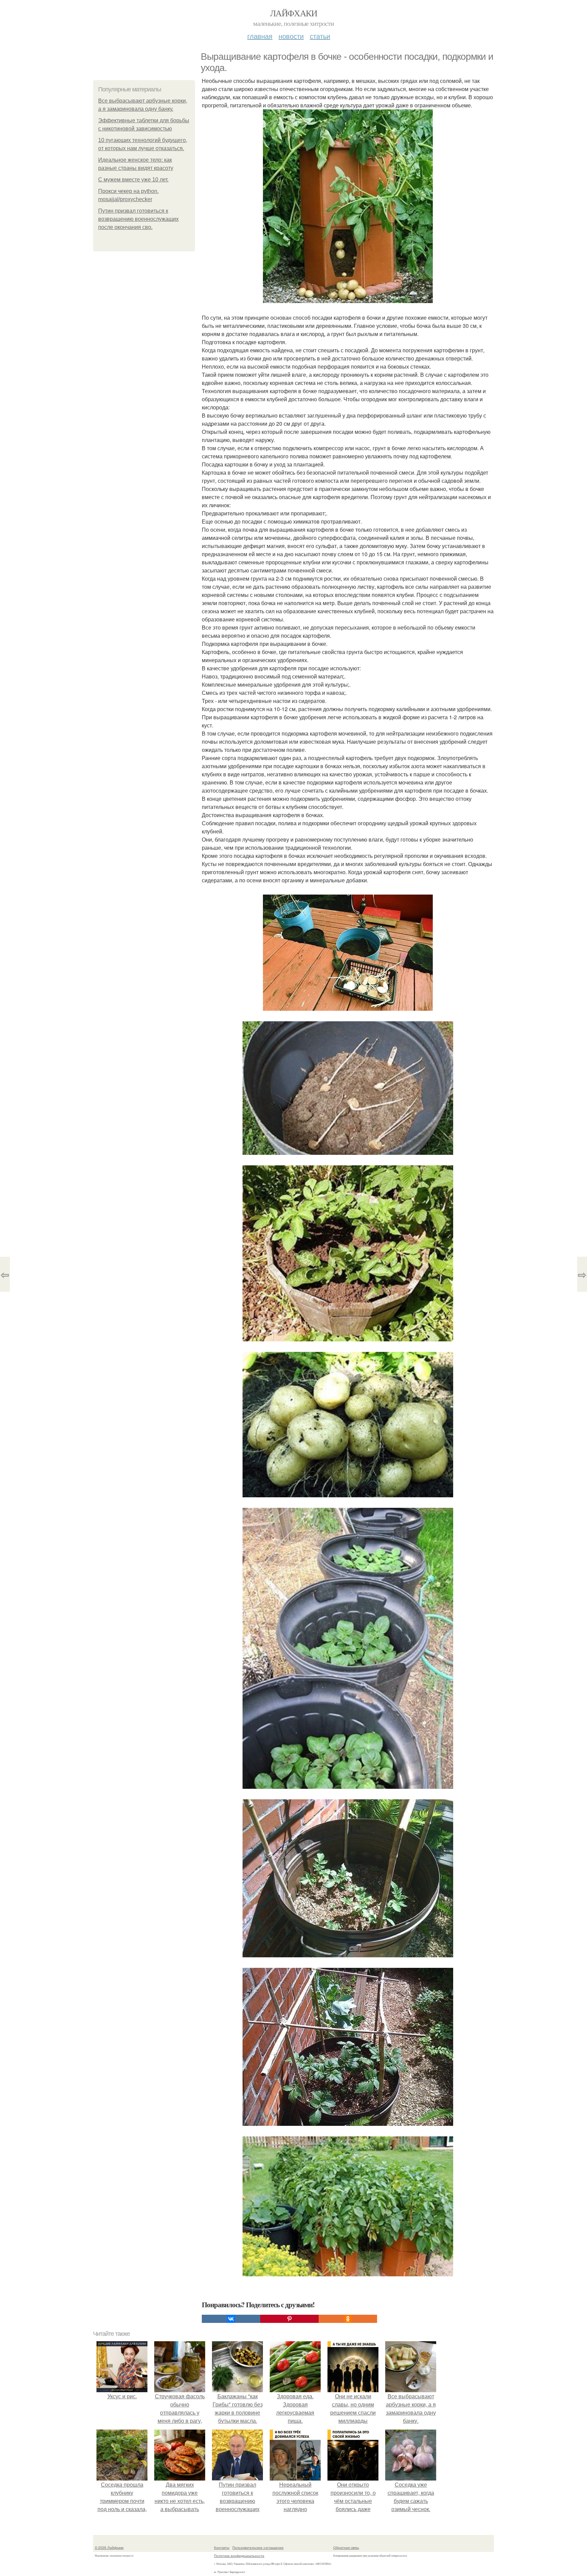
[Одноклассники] (348, 2319)
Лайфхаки (293, 13)
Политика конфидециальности (239, 2556)
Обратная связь (346, 2547)
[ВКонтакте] (231, 2319)
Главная (260, 36)
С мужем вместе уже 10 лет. (133, 180)
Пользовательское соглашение (258, 2547)
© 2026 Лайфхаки (109, 2547)
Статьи (320, 36)
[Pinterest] (289, 2319)
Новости (291, 36)
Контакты (222, 2547)
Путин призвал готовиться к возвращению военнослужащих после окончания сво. (138, 219)
